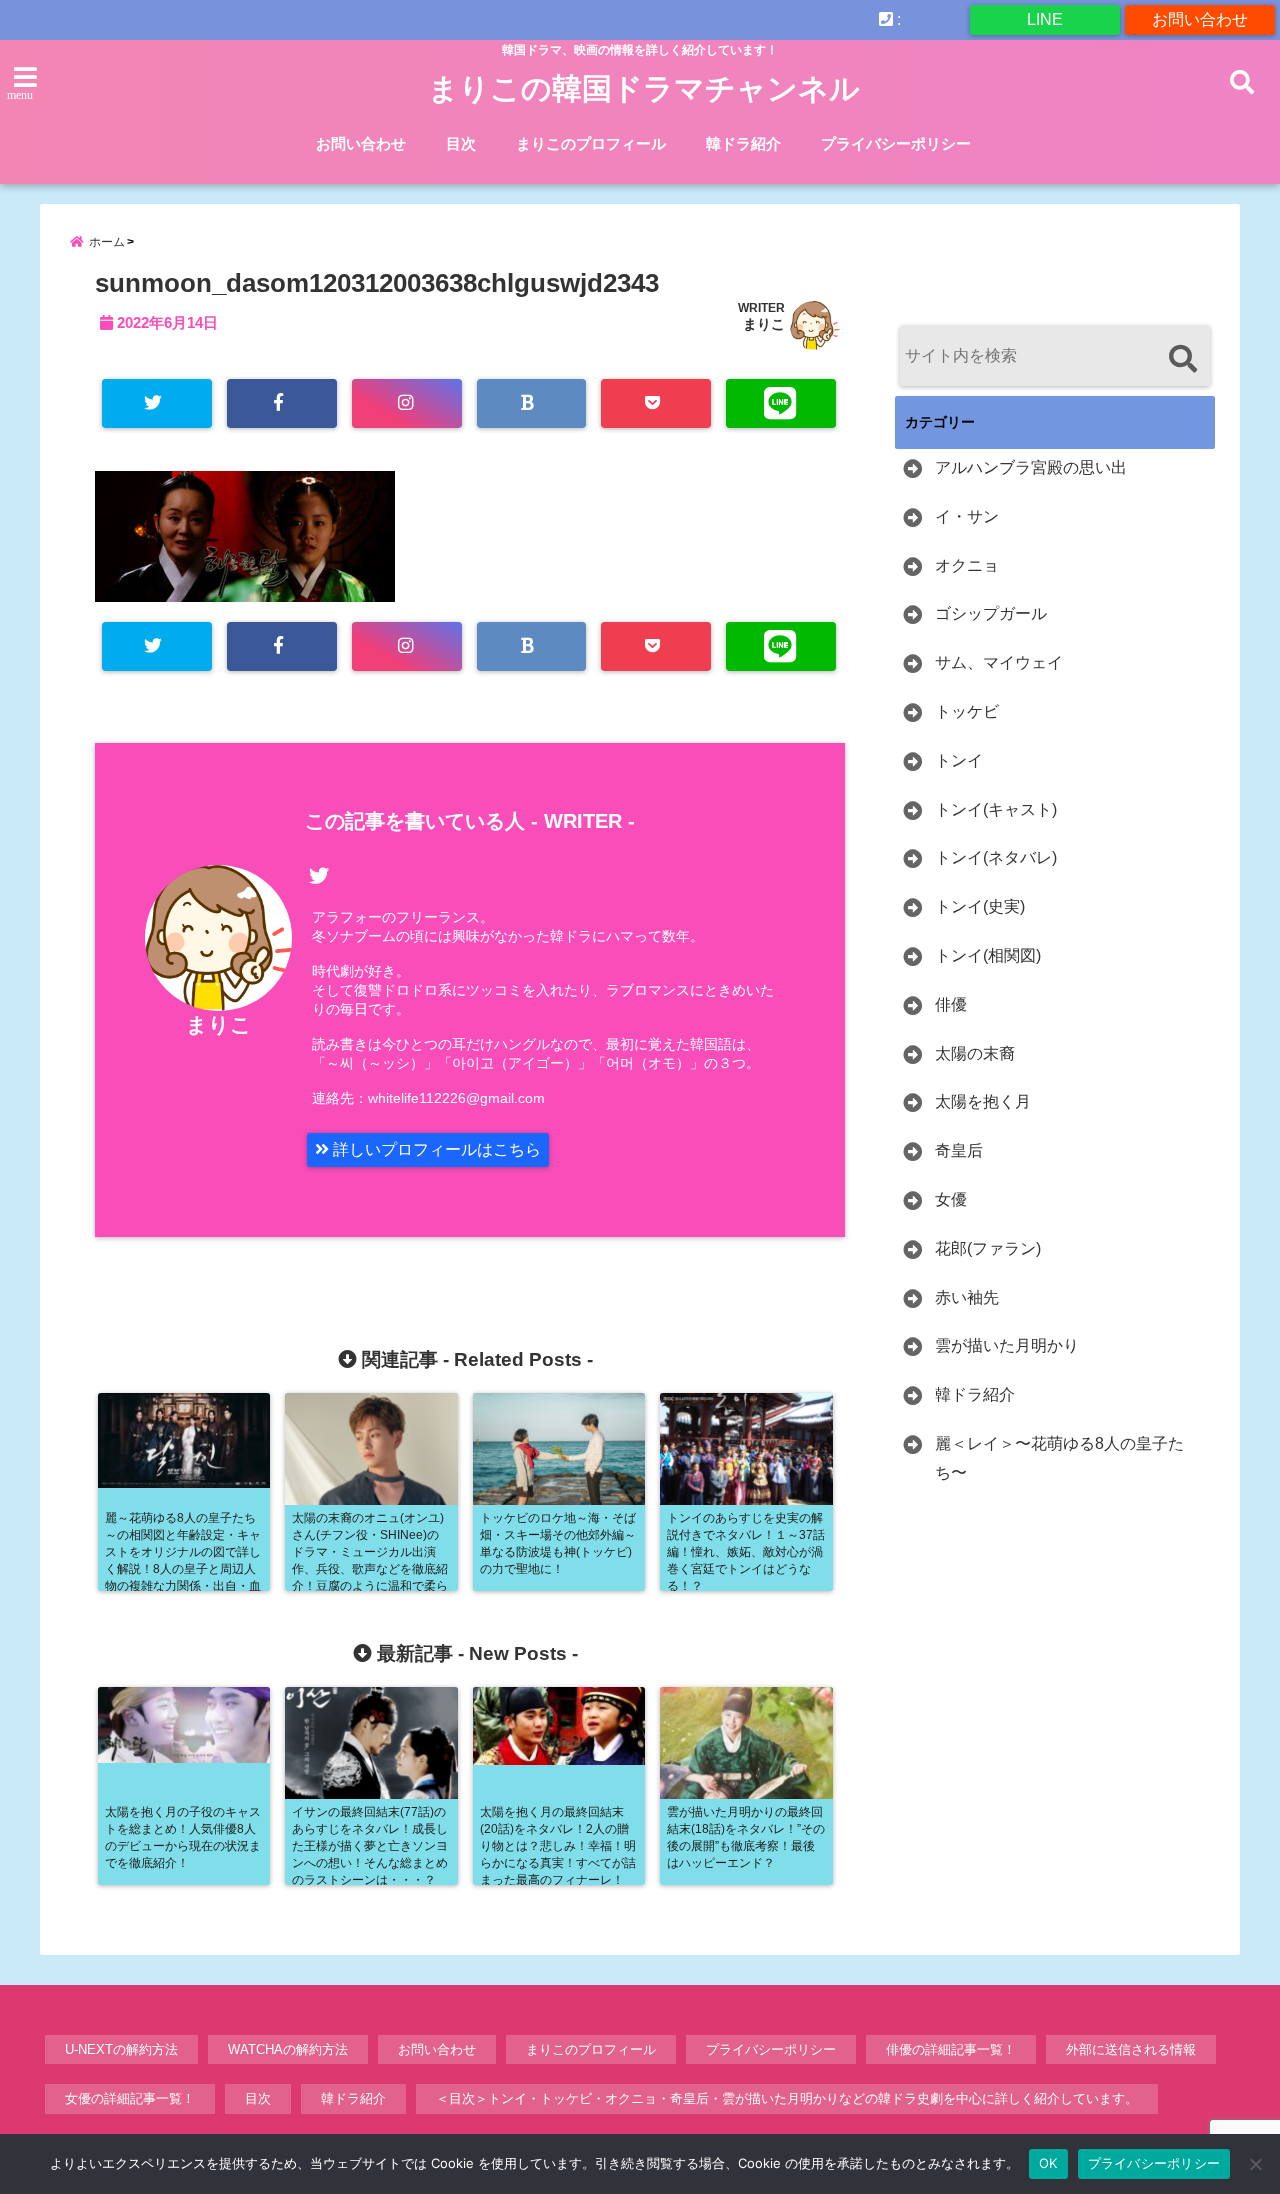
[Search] (1182, 358)
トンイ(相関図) (988, 955)
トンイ (959, 760)
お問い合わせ (1200, 19)
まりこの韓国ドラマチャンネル (644, 88)
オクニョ (967, 565)
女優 (951, 1199)
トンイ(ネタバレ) (996, 857)
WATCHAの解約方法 (288, 2049)
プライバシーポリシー (896, 143)
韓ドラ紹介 (743, 143)
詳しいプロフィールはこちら (435, 1149)
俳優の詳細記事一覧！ (951, 2049)
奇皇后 (959, 1150)
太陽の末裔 (975, 1053)
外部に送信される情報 (1131, 2049)
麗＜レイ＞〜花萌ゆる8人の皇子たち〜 (1059, 1458)
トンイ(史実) (980, 906)
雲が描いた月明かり (1007, 1345)
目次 (461, 143)
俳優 (951, 1004)
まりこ (764, 324)
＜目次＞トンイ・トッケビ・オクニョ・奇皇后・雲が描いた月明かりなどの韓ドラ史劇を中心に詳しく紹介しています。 (787, 2098)
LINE (1045, 19)
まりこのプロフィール (591, 143)
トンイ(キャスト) (996, 809)
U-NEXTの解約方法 (121, 2049)
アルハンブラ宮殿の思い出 (1031, 467)
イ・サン (967, 516)
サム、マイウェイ (999, 662)
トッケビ (967, 711)
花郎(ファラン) (988, 1248)
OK (1048, 2163)
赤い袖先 (967, 1297)
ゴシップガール (991, 613)
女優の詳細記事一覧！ (130, 2098)
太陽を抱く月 (983, 1101)
